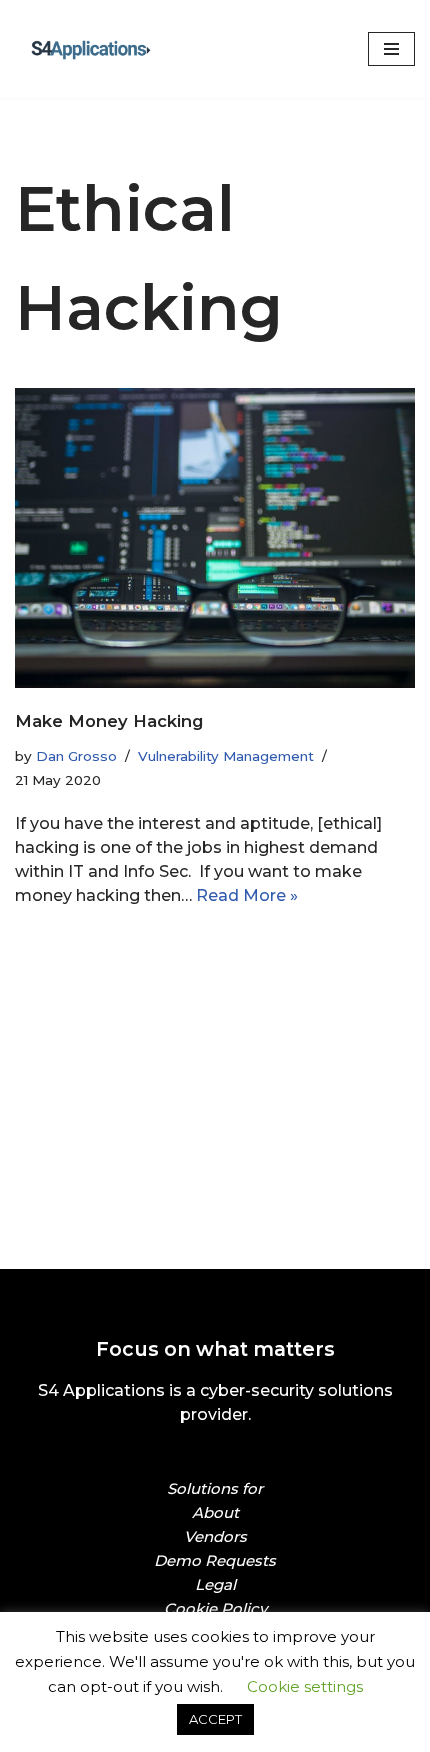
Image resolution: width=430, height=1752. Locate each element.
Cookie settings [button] (305, 1686)
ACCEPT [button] (215, 1719)
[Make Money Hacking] (215, 537)
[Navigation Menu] (391, 49)
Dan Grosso (76, 756)
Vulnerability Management (226, 756)
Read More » (247, 895)
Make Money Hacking (109, 721)
